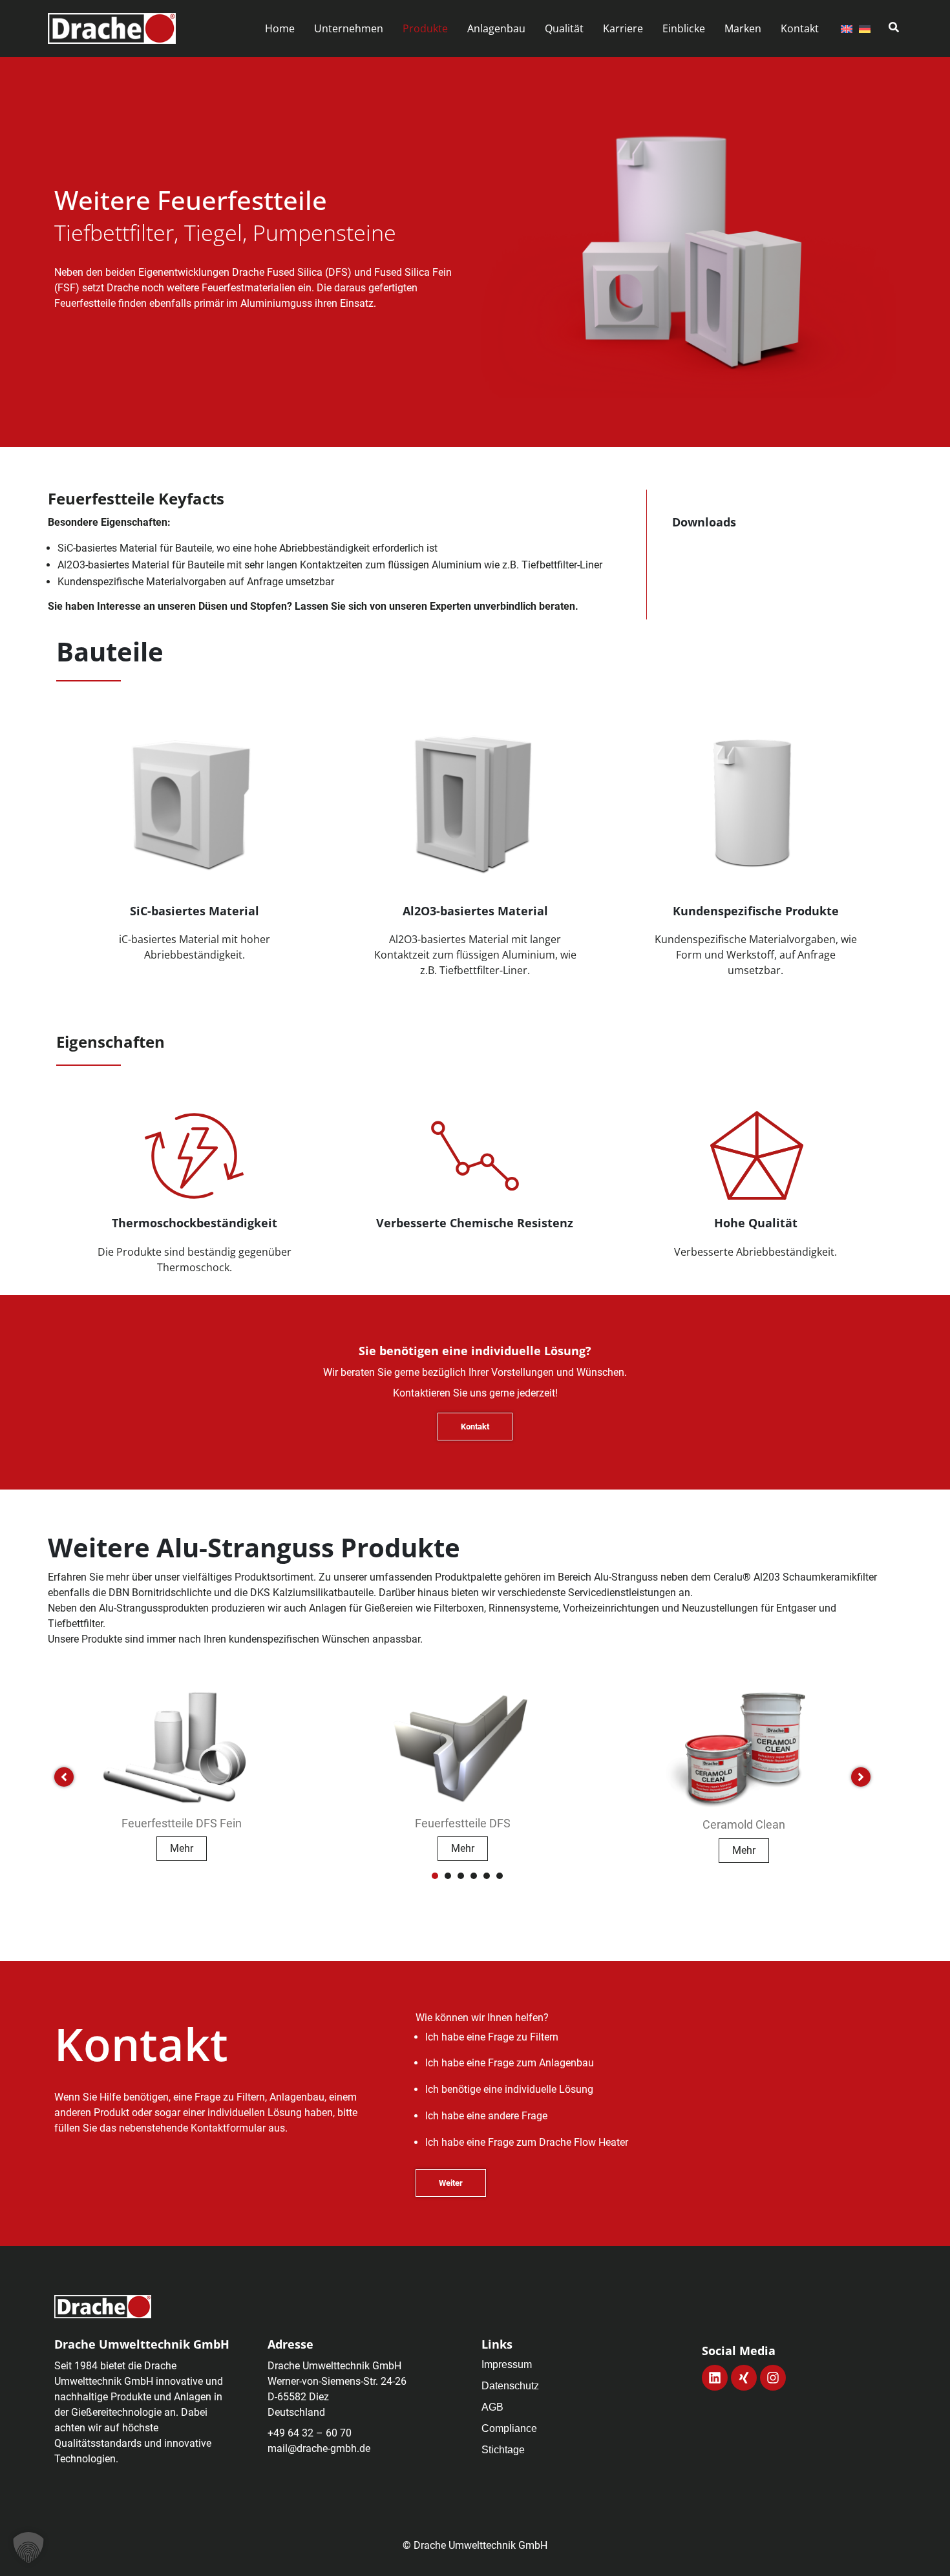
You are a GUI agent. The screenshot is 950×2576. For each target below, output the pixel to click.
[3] (461, 1876)
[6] (500, 1876)
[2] (448, 1876)
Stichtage (503, 2450)
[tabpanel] (182, 1771)
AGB (492, 2407)
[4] (474, 1876)
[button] (349, 29)
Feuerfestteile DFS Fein (182, 1823)
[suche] (894, 27)
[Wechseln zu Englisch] (847, 28)
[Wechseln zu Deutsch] (865, 28)
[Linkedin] (715, 2378)
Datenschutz (510, 2386)
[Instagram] (773, 2378)
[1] (435, 1876)
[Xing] (744, 2378)
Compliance (509, 2428)
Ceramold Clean (744, 1824)
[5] (487, 1876)
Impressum (507, 2364)
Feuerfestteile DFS (463, 1823)
